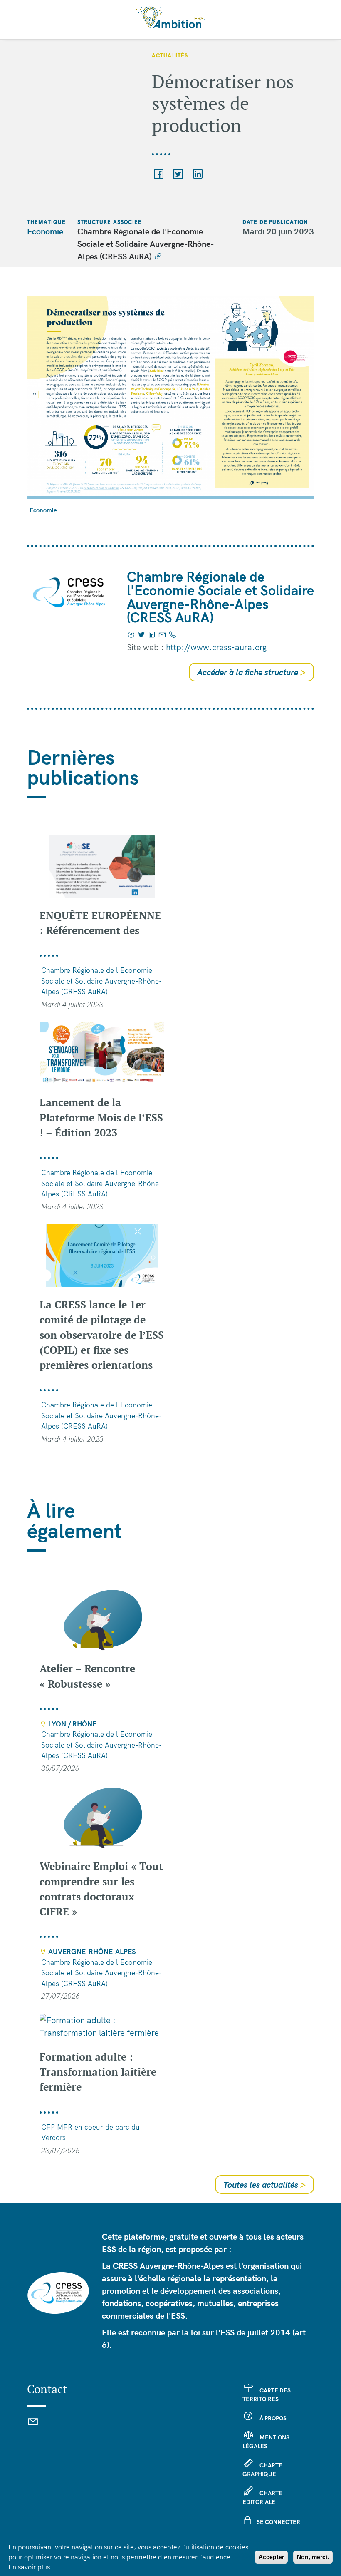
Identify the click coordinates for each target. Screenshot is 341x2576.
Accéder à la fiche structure (251, 672)
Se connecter (278, 2522)
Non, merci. (313, 2557)
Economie (45, 231)
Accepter (271, 2557)
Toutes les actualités (264, 2184)
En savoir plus (29, 2567)
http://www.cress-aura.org (216, 647)
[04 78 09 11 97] (173, 635)
